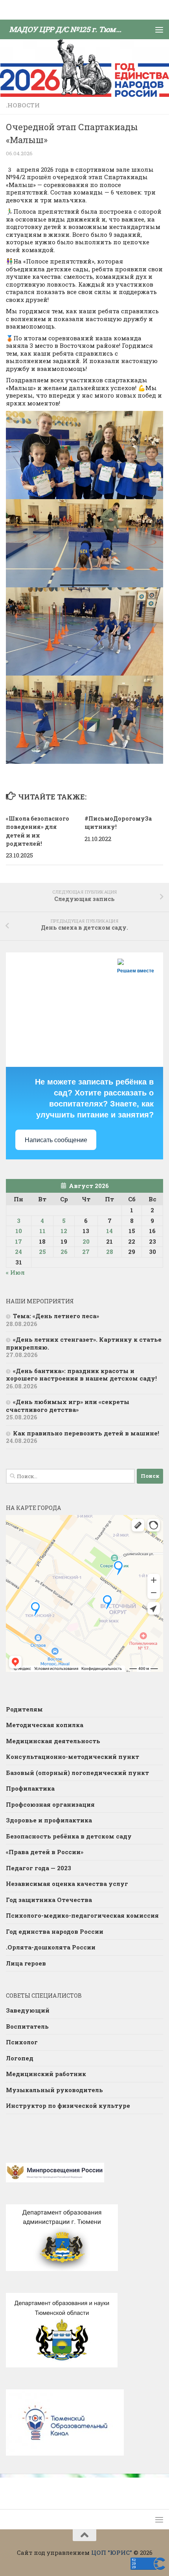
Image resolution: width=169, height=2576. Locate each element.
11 (42, 1231)
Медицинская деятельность (53, 1741)
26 (64, 1252)
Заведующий (28, 2010)
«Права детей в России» (45, 1852)
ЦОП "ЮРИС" (112, 2552)
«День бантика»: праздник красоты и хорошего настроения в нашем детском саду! (81, 1375)
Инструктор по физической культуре (68, 2105)
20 (86, 1241)
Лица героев (26, 1963)
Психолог (22, 2042)
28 (110, 1252)
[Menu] (159, 29)
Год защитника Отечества (49, 1900)
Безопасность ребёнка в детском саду (69, 1836)
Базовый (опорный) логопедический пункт (77, 1773)
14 (109, 1231)
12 (64, 1231)
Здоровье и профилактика (49, 1820)
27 (86, 1252)
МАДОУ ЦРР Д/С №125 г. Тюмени (68, 29)
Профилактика (30, 1788)
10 (19, 1231)
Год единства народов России (55, 1931)
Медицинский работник (46, 2074)
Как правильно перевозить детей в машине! (86, 1433)
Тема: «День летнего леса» (56, 1316)
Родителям (24, 1709)
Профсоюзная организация (50, 1804)
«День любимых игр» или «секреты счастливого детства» (68, 1406)
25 (42, 1252)
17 (18, 1241)
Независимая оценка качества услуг (67, 1884)
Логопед (20, 2058)
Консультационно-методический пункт (73, 1757)
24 (18, 1252)
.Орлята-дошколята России (51, 1947)
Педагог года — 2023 (39, 1868)
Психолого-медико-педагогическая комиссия (82, 1915)
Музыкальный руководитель (54, 2090)
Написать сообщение (56, 1140)
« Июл (15, 1272)
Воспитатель (27, 2026)
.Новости (23, 105)
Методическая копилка (45, 1725)
